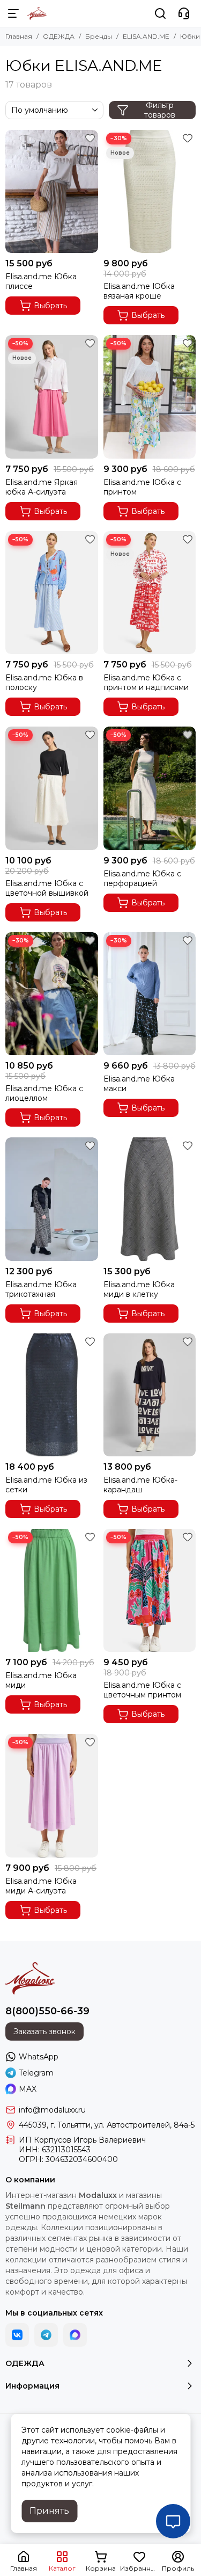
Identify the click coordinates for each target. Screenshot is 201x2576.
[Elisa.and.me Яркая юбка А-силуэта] (52, 397)
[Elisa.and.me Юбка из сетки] (52, 1395)
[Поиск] (160, 13)
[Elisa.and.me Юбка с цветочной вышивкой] (52, 788)
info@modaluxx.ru (52, 2110)
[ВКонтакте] (17, 2335)
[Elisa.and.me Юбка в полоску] (52, 593)
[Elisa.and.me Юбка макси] (150, 994)
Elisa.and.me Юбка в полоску (44, 683)
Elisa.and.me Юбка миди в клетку (139, 1289)
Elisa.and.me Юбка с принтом (142, 487)
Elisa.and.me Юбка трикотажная (41, 1289)
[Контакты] (184, 13)
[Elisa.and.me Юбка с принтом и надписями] (150, 593)
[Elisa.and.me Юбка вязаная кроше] (150, 191)
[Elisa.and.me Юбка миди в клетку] (150, 1199)
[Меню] (13, 13)
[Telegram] (46, 2335)
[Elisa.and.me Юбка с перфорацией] (150, 788)
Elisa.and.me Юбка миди (41, 1680)
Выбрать (50, 306)
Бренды (99, 36)
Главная (19, 36)
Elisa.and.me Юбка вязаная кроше (139, 291)
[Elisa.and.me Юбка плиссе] (52, 191)
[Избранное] (90, 138)
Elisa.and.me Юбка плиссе (41, 281)
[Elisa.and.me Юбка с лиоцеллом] (52, 994)
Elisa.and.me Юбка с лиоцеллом (44, 1093)
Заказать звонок (44, 2031)
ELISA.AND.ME (146, 36)
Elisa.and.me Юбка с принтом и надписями (146, 683)
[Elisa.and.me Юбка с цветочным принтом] (150, 1590)
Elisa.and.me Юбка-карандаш (140, 1485)
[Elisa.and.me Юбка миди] (52, 1590)
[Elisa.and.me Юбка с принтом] (150, 397)
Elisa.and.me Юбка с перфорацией (142, 879)
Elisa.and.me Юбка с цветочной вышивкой (47, 888)
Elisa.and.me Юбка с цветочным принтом (142, 1690)
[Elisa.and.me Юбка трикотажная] (52, 1199)
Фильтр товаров (160, 110)
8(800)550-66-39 (47, 2011)
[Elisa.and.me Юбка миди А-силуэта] (52, 1795)
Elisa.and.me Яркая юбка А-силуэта (42, 487)
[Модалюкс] (37, 13)
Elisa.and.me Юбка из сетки (46, 1485)
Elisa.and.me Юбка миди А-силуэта (41, 1886)
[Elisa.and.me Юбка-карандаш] (150, 1395)
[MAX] (75, 2335)
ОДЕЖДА (59, 36)
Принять (49, 2511)
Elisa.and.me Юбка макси (139, 1084)
